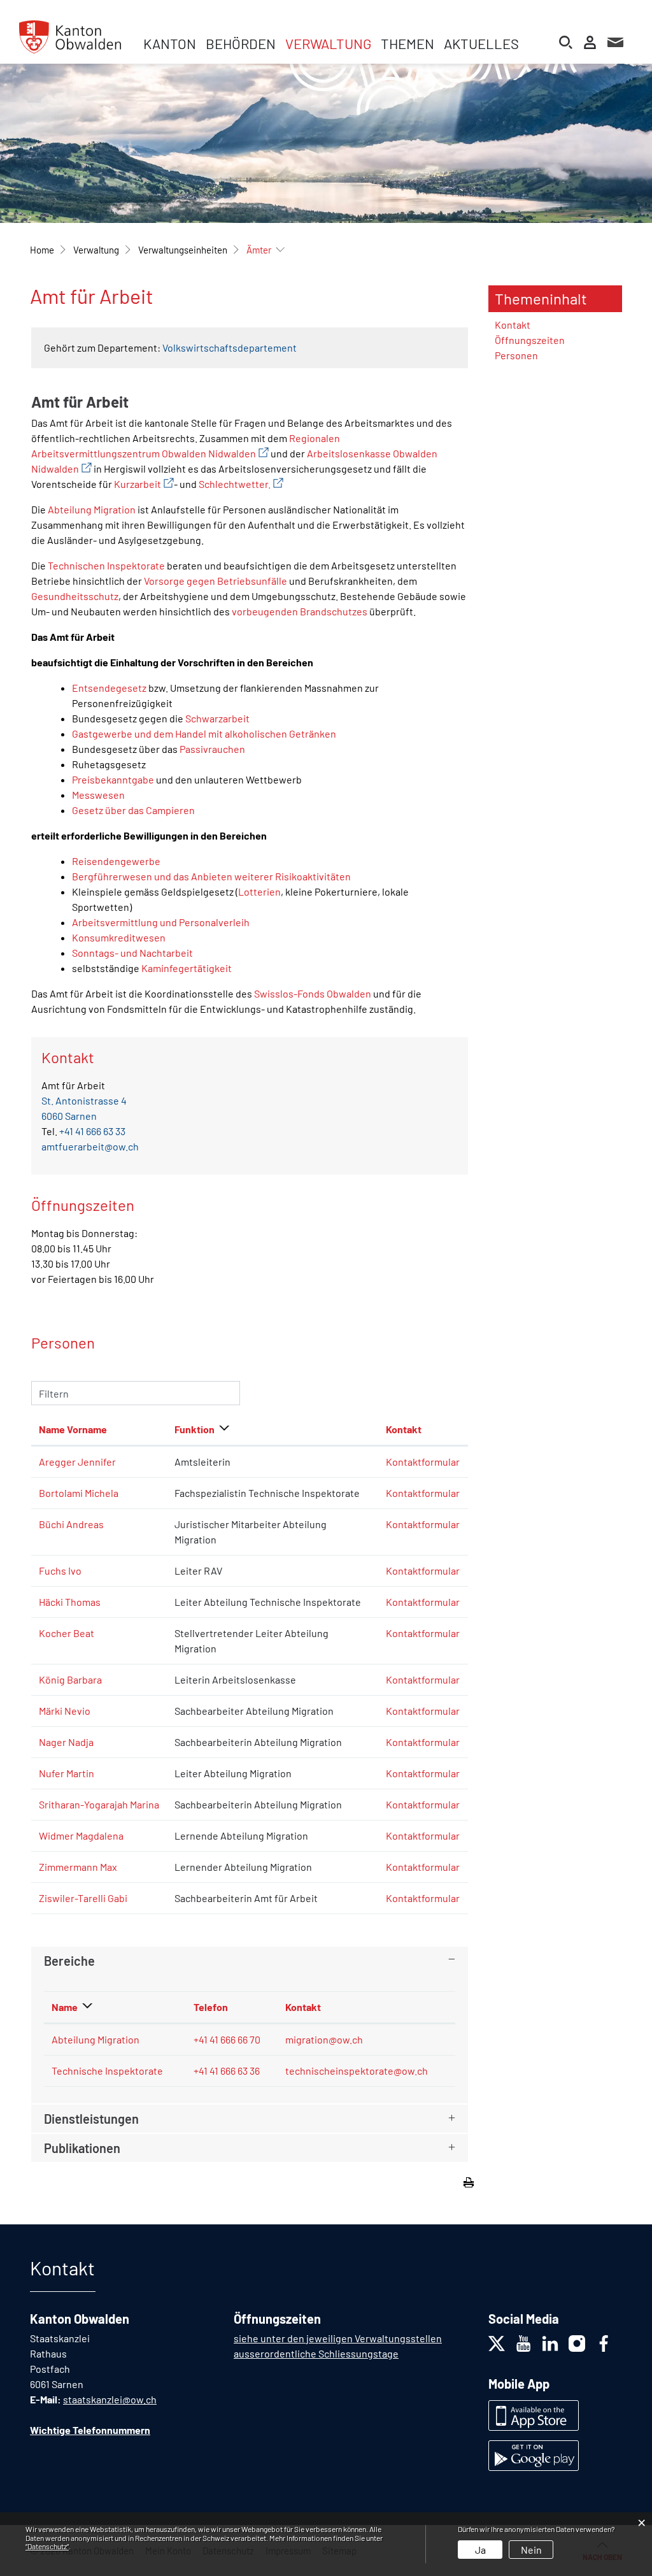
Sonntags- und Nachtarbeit (132, 953)
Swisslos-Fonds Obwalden (313, 993)
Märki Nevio (65, 1711)
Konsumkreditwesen (119, 937)
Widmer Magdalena (81, 1835)
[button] (96, 250)
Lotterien (259, 891)
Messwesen (98, 795)
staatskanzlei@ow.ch (110, 2399)
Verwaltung (328, 43)
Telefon (211, 2007)
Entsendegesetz (109, 688)
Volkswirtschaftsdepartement (230, 347)
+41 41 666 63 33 (92, 1131)
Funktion (195, 1429)
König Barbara (70, 1679)
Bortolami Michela (79, 1493)
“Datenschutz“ (47, 2546)
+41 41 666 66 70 (227, 2039)
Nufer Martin (67, 1773)
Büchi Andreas (71, 1524)
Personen (516, 355)
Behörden (241, 43)
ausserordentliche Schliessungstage (316, 2353)
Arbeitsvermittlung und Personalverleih (161, 922)
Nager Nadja (66, 1742)
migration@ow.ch (324, 2039)
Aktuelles (481, 43)
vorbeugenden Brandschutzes (300, 611)
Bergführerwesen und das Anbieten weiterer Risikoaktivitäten (211, 876)
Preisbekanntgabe (113, 779)
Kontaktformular (423, 1462)
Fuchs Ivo (60, 1571)
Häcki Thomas (70, 1602)
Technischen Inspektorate (106, 565)
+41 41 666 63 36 (227, 2071)
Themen (407, 43)
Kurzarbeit (144, 484)
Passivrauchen (212, 749)
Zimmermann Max (78, 1867)
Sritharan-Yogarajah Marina (99, 1804)
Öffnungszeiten (530, 340)
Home (42, 250)
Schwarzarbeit (217, 718)
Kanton (170, 43)
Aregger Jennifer (77, 1462)
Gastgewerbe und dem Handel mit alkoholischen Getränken (204, 733)
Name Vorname (73, 1429)
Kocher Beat (67, 1633)
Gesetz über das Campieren (133, 810)
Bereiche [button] (69, 1961)
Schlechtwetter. (241, 484)
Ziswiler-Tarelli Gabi (83, 1898)
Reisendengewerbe (116, 861)
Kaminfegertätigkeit (187, 968)
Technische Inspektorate (107, 2071)
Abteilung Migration (92, 509)
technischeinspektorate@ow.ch (357, 2071)
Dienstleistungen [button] (91, 2119)
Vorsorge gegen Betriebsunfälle (216, 581)
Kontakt (404, 1429)
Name (65, 2007)
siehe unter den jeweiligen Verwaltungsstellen (338, 2338)
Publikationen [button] (82, 2148)
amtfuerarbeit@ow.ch (90, 1146)
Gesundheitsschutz (75, 596)
